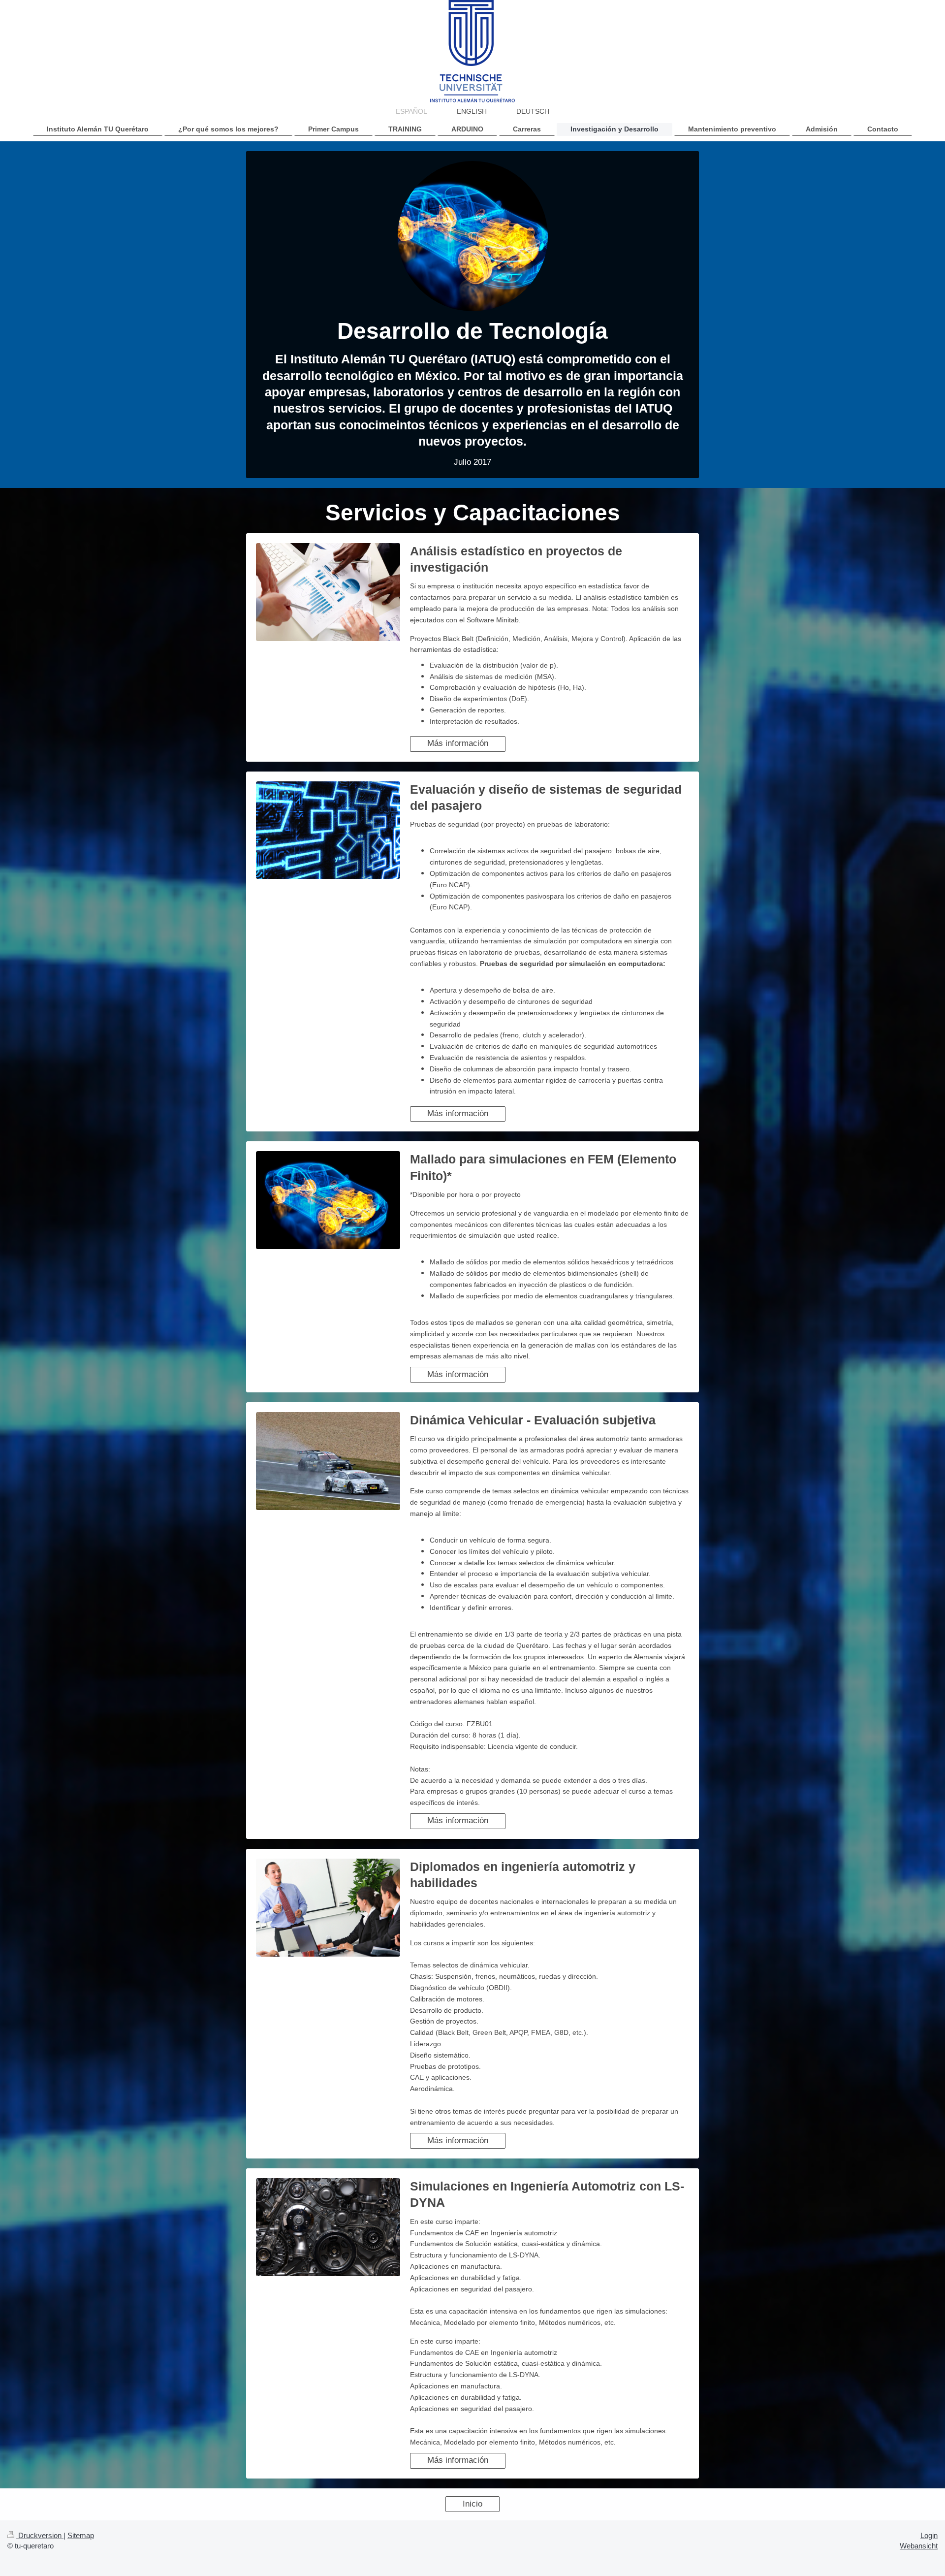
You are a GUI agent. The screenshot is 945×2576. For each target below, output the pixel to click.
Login (929, 2535)
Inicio (472, 2504)
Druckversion (40, 2535)
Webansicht (919, 2546)
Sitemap (81, 2535)
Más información (458, 743)
